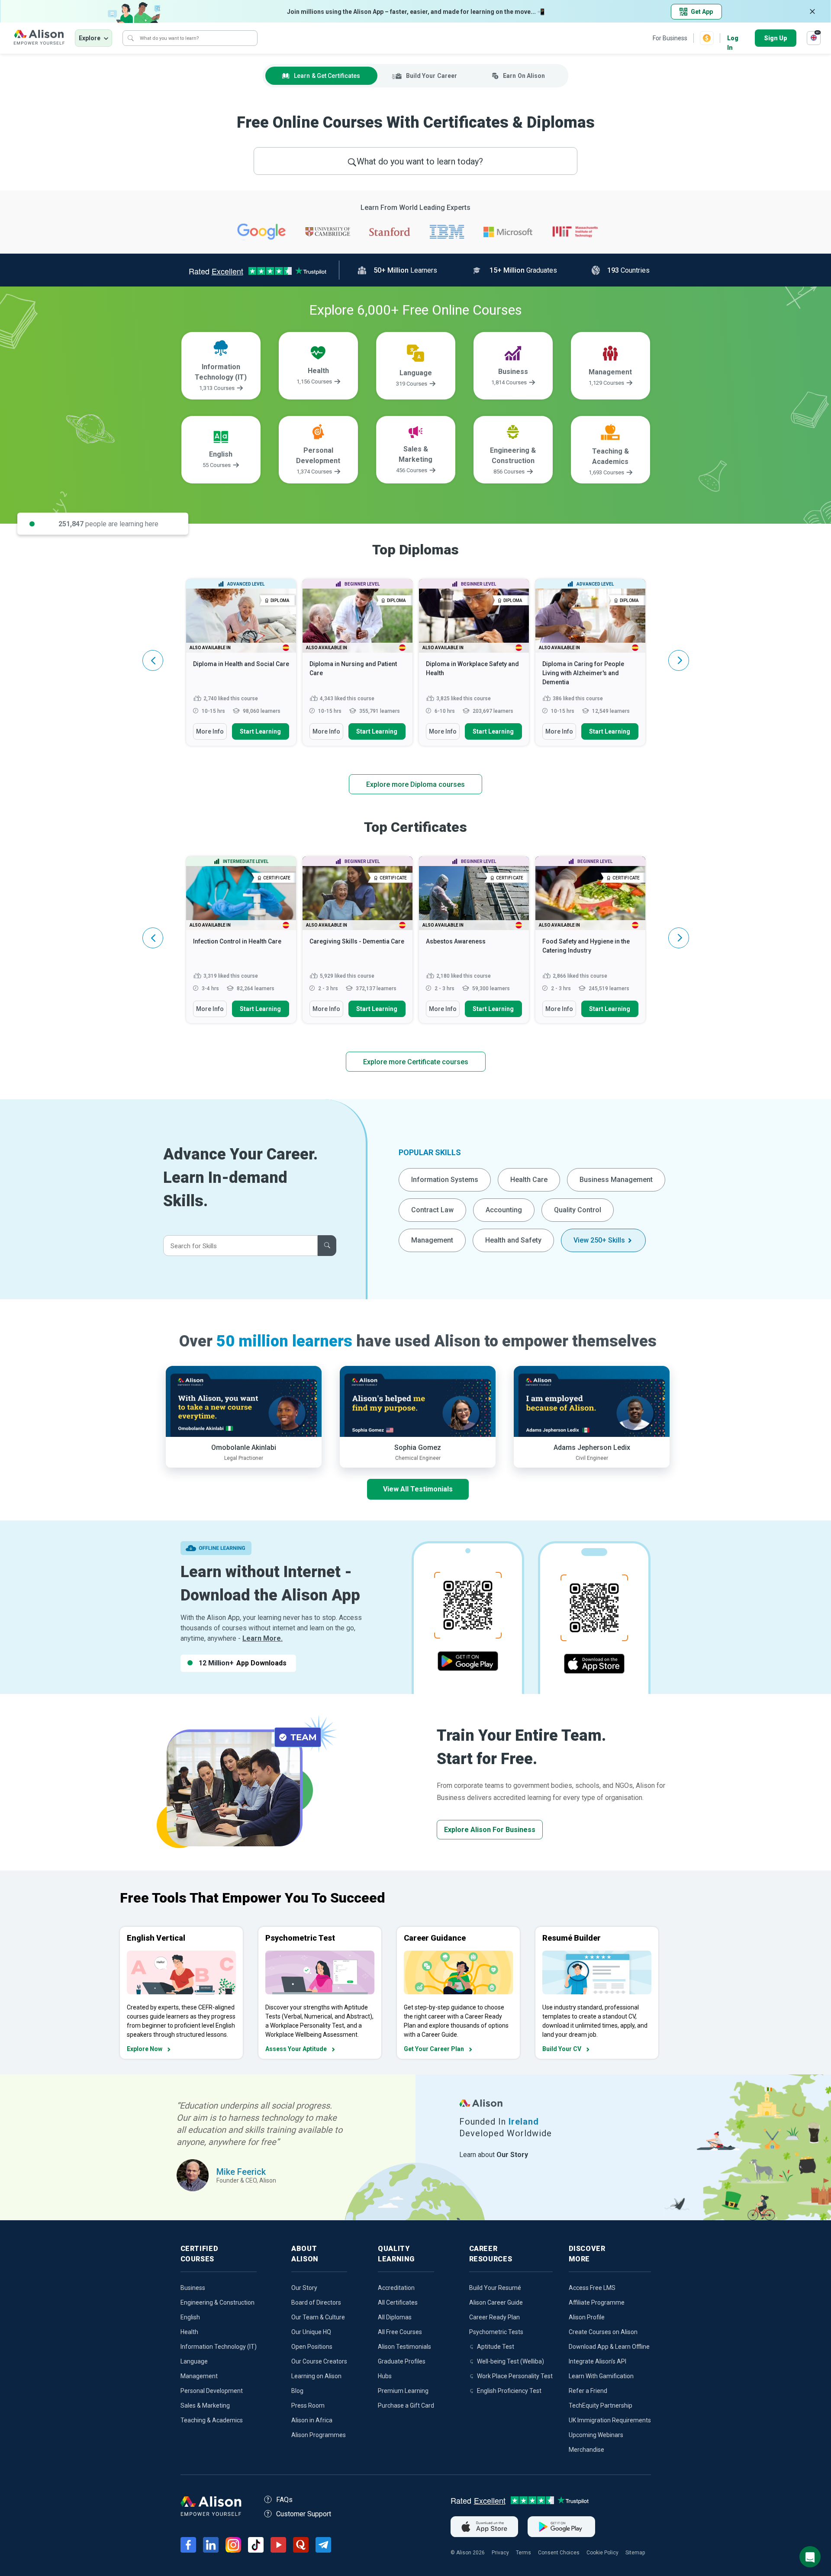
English (190, 2317)
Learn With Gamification (601, 2376)
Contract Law (432, 1210)
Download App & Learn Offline (609, 2347)
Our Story (304, 2288)
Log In (733, 39)
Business (193, 2288)
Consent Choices (559, 2553)
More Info (210, 731)
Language (194, 2361)
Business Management (616, 1180)
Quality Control (578, 1210)
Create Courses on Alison (603, 2332)
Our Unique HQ (311, 2332)
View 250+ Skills (599, 1240)
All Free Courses (400, 2332)
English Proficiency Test (509, 2391)
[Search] (131, 38)
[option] (241, 667)
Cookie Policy (602, 2553)
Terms (523, 2553)
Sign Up (776, 38)
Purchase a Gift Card (406, 2405)
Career (432, 76)
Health (189, 2332)
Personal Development (212, 2391)
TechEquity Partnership (601, 2405)
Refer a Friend (588, 2391)
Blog (297, 2391)
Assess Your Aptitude (296, 2049)
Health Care (529, 1180)
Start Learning (260, 731)
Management (432, 1240)
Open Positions (312, 2347)
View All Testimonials (418, 1489)
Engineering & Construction (217, 2302)
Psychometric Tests (496, 2332)
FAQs (284, 2500)
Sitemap (635, 2553)
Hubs (385, 2376)
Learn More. (263, 1638)
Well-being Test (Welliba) (511, 2361)
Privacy (500, 2553)
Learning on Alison (316, 2376)
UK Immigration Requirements (610, 2420)
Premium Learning (403, 2391)
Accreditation (396, 2288)
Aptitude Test (496, 2347)
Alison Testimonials (404, 2347)
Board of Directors (316, 2302)
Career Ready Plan (494, 2317)
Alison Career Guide (496, 2302)
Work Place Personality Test (515, 2376)
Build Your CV (562, 2049)
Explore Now (145, 2049)
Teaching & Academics (212, 2420)
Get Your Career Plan (434, 2049)
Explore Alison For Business (490, 1830)
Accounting (504, 1210)
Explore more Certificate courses (416, 1062)
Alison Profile (587, 2317)
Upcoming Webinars (596, 2435)
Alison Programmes (319, 2435)
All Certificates (398, 2302)
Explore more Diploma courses (415, 784)
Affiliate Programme (597, 2302)
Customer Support (304, 2514)
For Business (670, 38)
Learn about (494, 2155)
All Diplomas (395, 2317)
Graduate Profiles (402, 2361)
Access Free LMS (592, 2288)
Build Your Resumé (495, 2288)
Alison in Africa (312, 2420)
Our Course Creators (319, 2361)
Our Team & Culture (318, 2317)
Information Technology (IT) (219, 2347)
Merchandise (586, 2450)
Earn (524, 76)
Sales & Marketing (205, 2405)
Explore (90, 38)
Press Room (308, 2405)
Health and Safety (513, 1240)
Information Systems (445, 1180)
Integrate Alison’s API (597, 2361)
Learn (327, 76)
